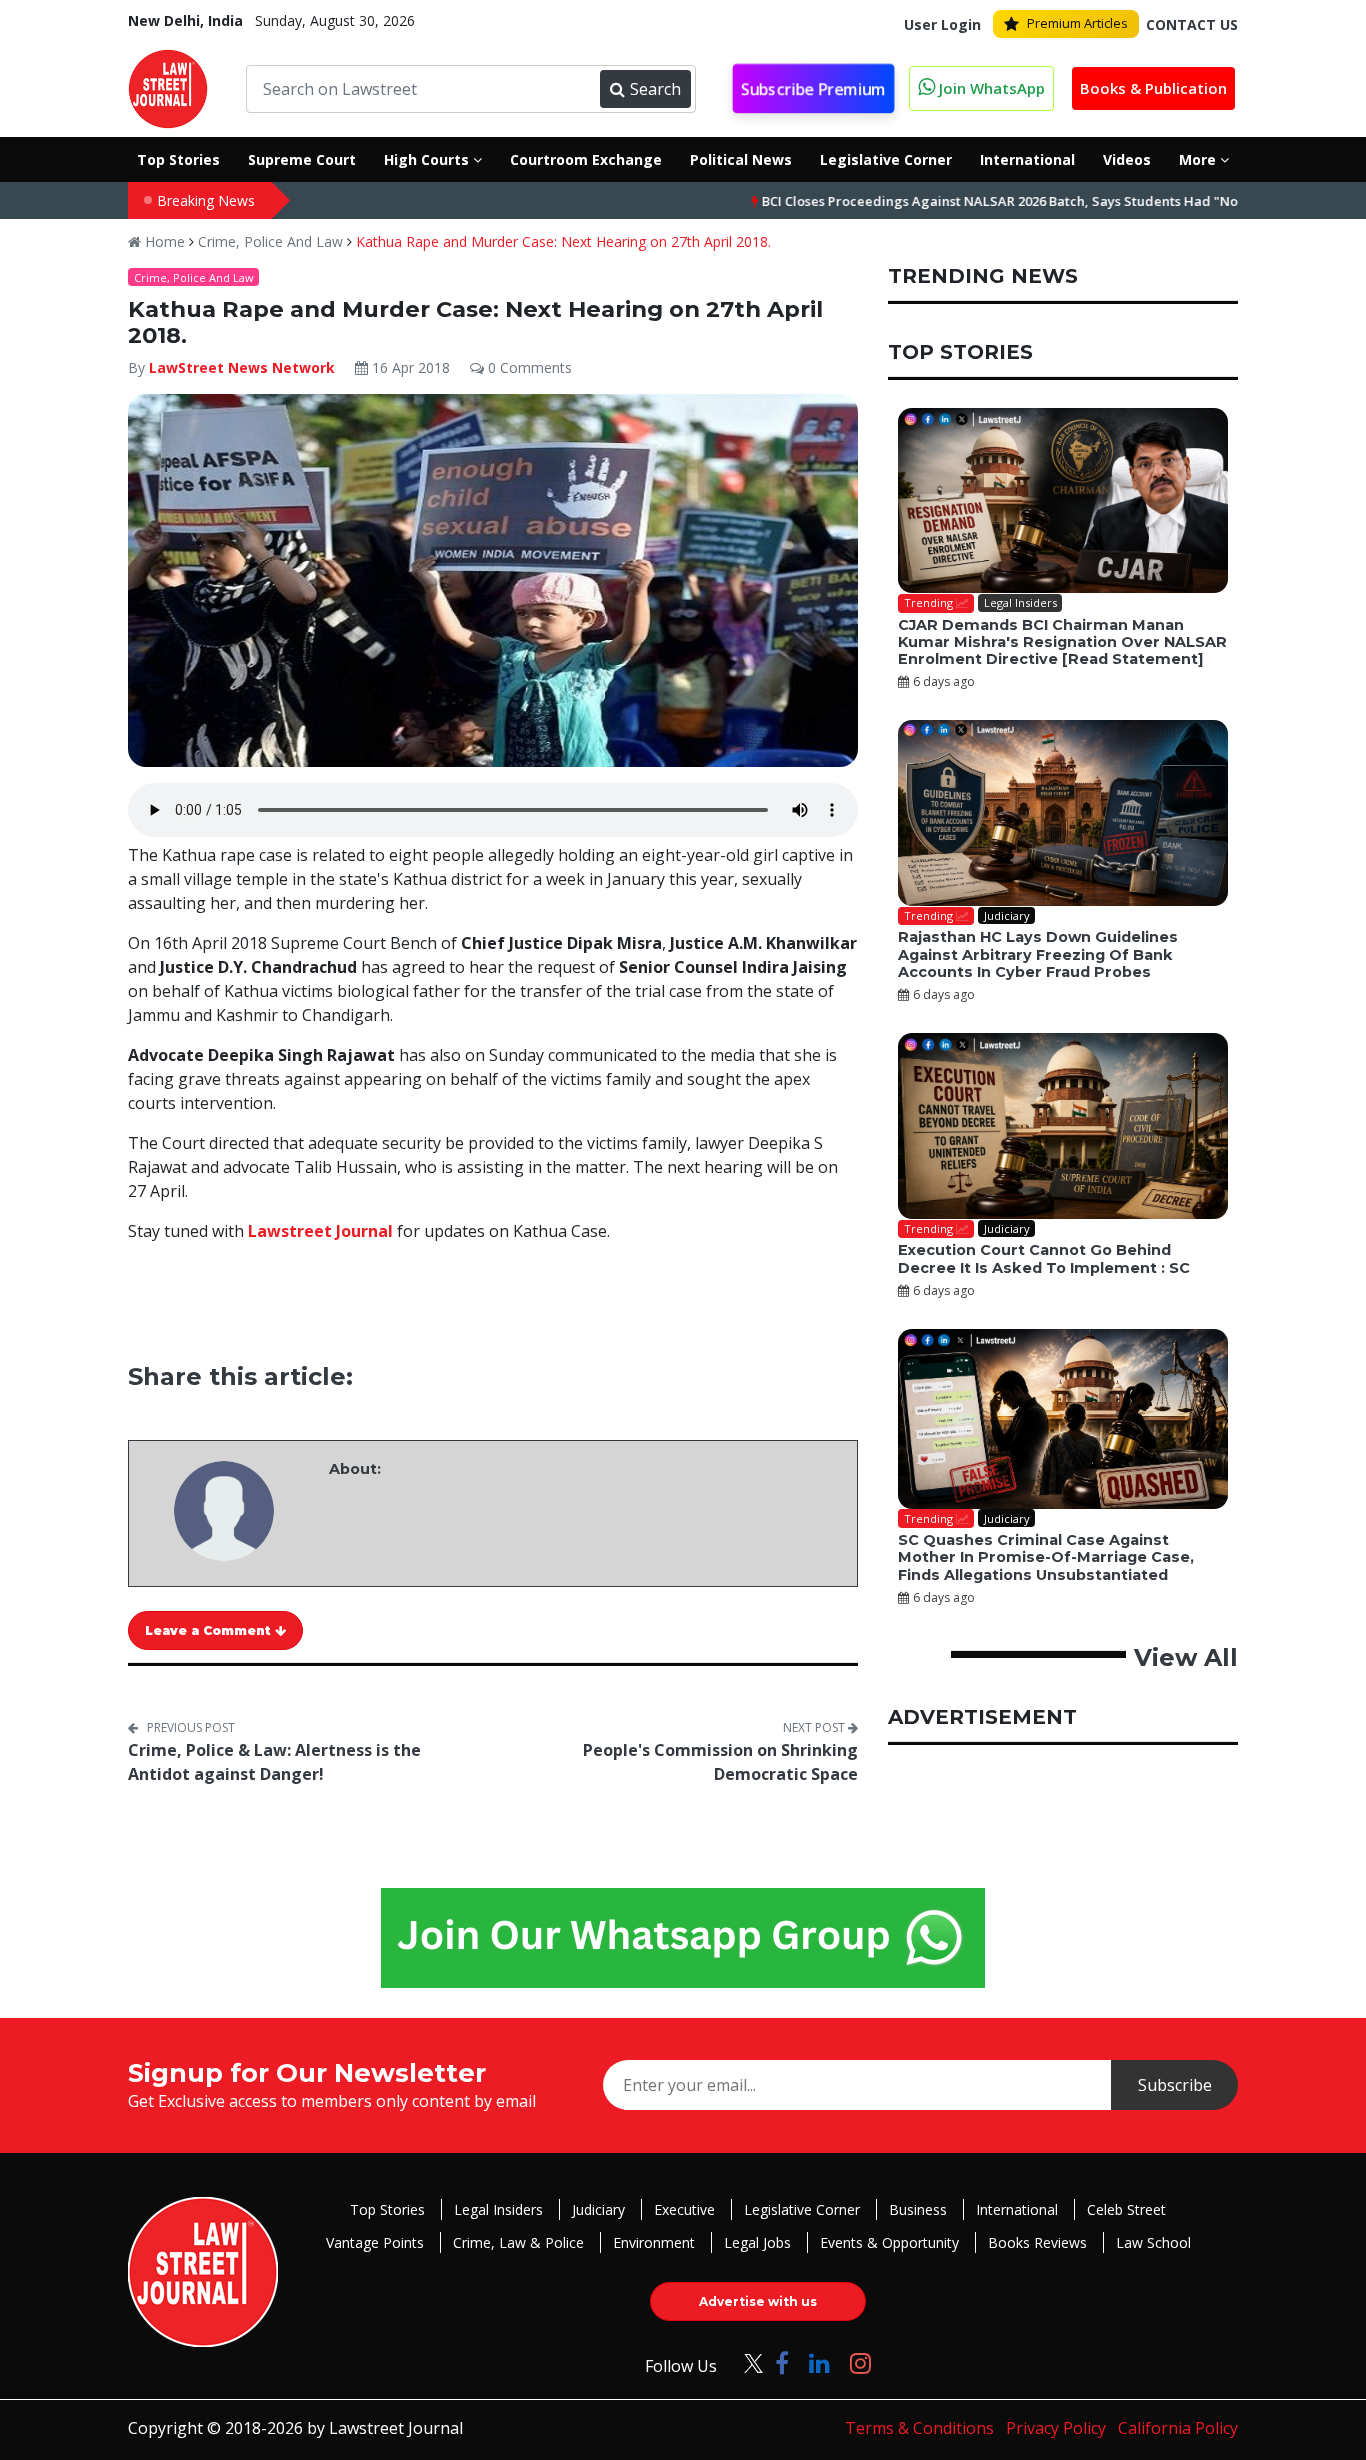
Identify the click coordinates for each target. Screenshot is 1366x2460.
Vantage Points (375, 2242)
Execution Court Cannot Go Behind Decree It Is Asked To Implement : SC (1044, 1258)
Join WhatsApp (990, 88)
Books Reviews (1037, 2242)
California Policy (1178, 2428)
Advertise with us (758, 2301)
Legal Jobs (757, 2242)
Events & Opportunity (889, 2242)
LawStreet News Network (242, 367)
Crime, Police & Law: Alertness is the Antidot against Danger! (274, 1762)
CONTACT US (1192, 24)
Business (918, 2209)
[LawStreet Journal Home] (168, 87)
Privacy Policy (1056, 2428)
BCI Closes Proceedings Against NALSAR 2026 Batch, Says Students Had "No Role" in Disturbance (991, 201)
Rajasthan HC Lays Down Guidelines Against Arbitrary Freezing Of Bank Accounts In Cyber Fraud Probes (1038, 954)
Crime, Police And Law (270, 241)
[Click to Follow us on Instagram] (860, 2362)
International (1017, 2209)
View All (1186, 1657)
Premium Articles (1077, 23)
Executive (684, 2209)
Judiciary (598, 2209)
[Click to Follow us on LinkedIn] (819, 2362)
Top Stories (387, 2209)
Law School (1153, 2242)
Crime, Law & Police (518, 2242)
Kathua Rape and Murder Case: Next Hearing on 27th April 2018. (563, 241)
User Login (942, 24)
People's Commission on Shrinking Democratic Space (720, 1762)
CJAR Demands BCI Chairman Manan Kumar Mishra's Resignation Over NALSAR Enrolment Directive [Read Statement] (1062, 642)
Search (655, 89)
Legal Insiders (498, 2209)
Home (163, 241)
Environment (654, 2242)
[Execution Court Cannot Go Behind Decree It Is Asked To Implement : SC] (1063, 1126)
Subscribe (1175, 2085)
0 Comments (528, 367)
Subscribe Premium (813, 89)
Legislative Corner (802, 2209)
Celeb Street (1126, 2209)
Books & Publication (1153, 88)
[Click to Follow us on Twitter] (746, 2362)
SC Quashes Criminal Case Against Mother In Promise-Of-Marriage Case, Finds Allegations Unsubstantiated (1046, 1557)
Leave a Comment (210, 1630)
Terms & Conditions (919, 2428)
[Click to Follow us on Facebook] (782, 2362)
